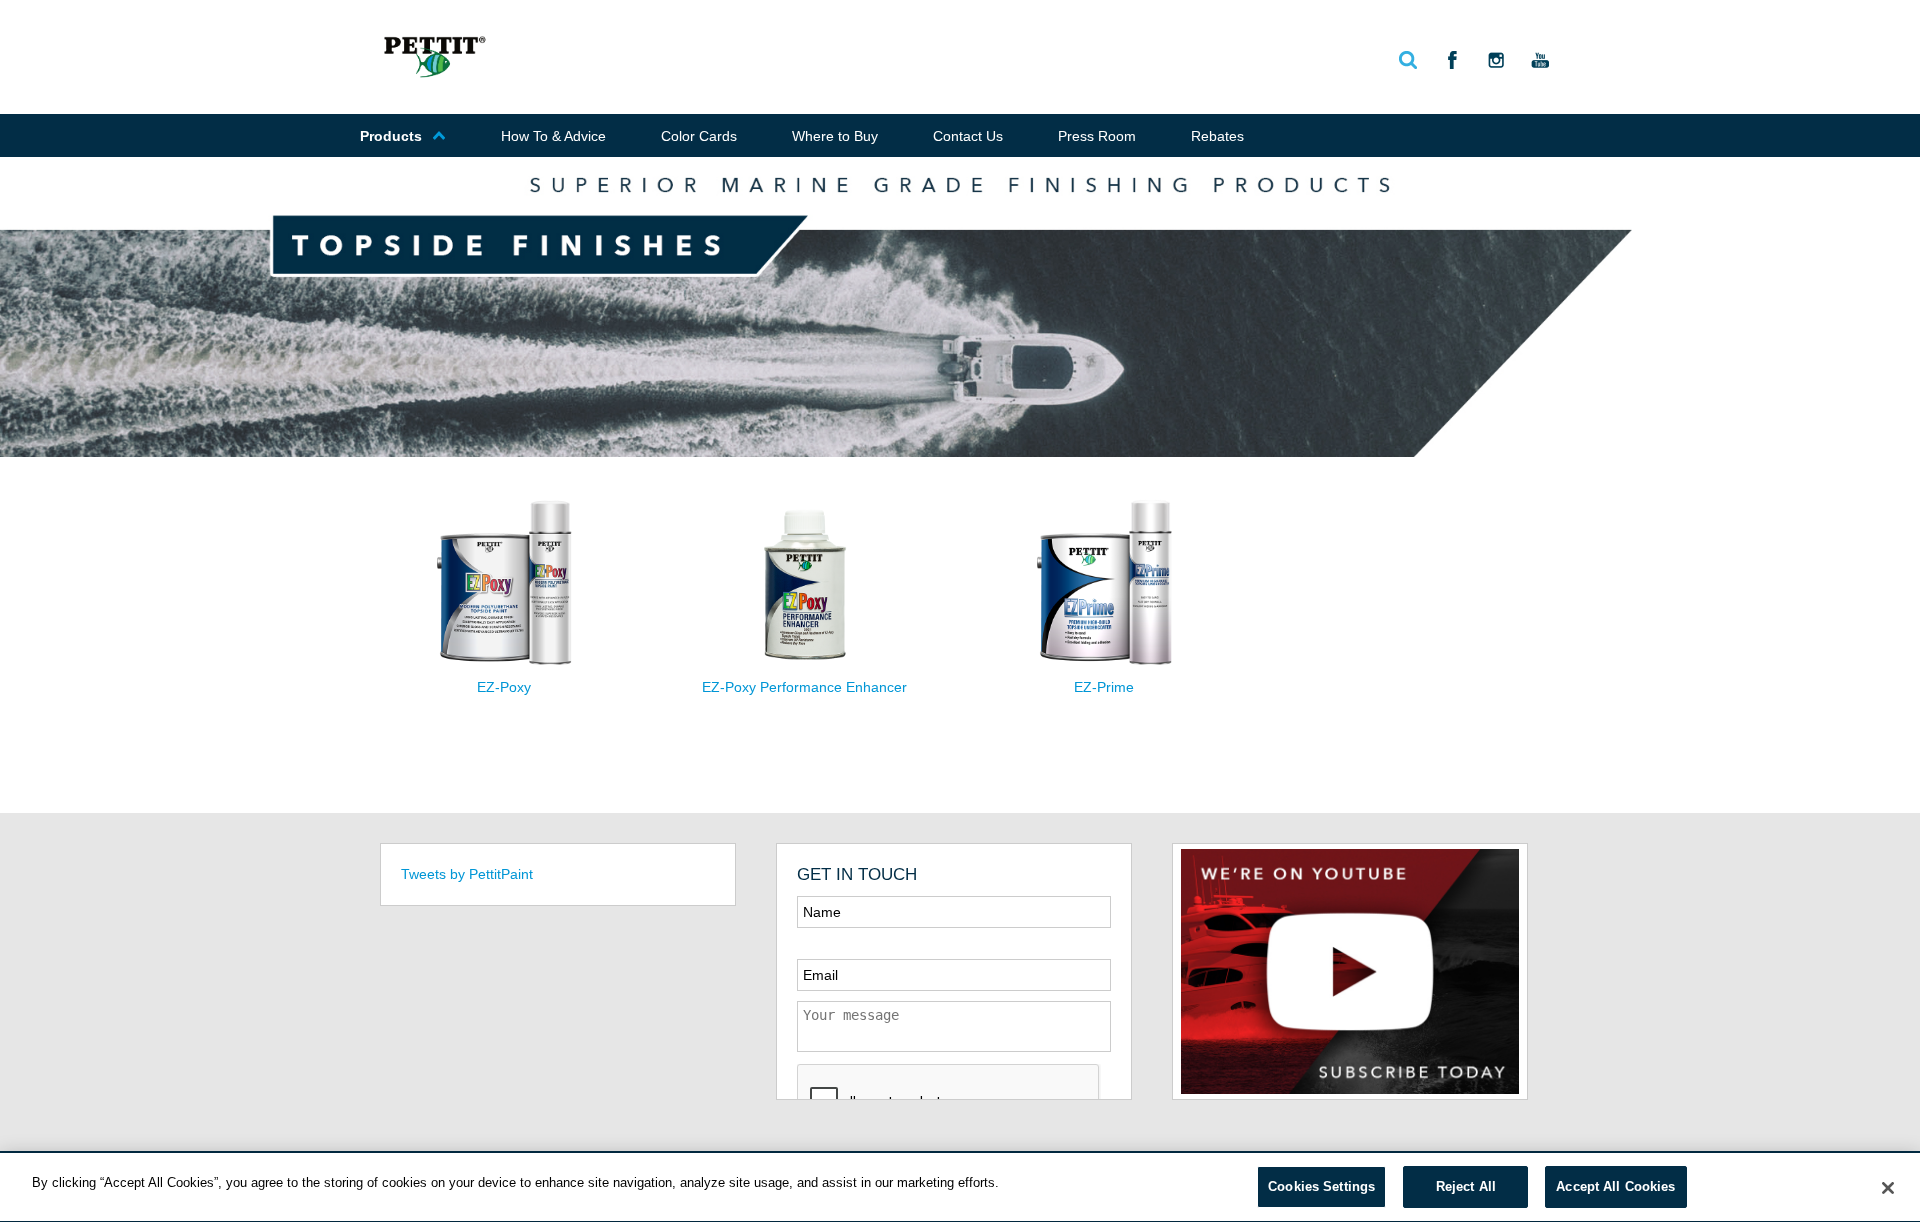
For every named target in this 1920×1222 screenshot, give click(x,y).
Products (391, 136)
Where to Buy (835, 136)
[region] (960, 1187)
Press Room (1097, 136)
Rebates (1217, 136)
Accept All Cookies (1615, 1186)
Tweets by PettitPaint (467, 874)
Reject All (1466, 1186)
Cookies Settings (1321, 1186)
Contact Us (968, 136)
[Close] (1888, 1188)
